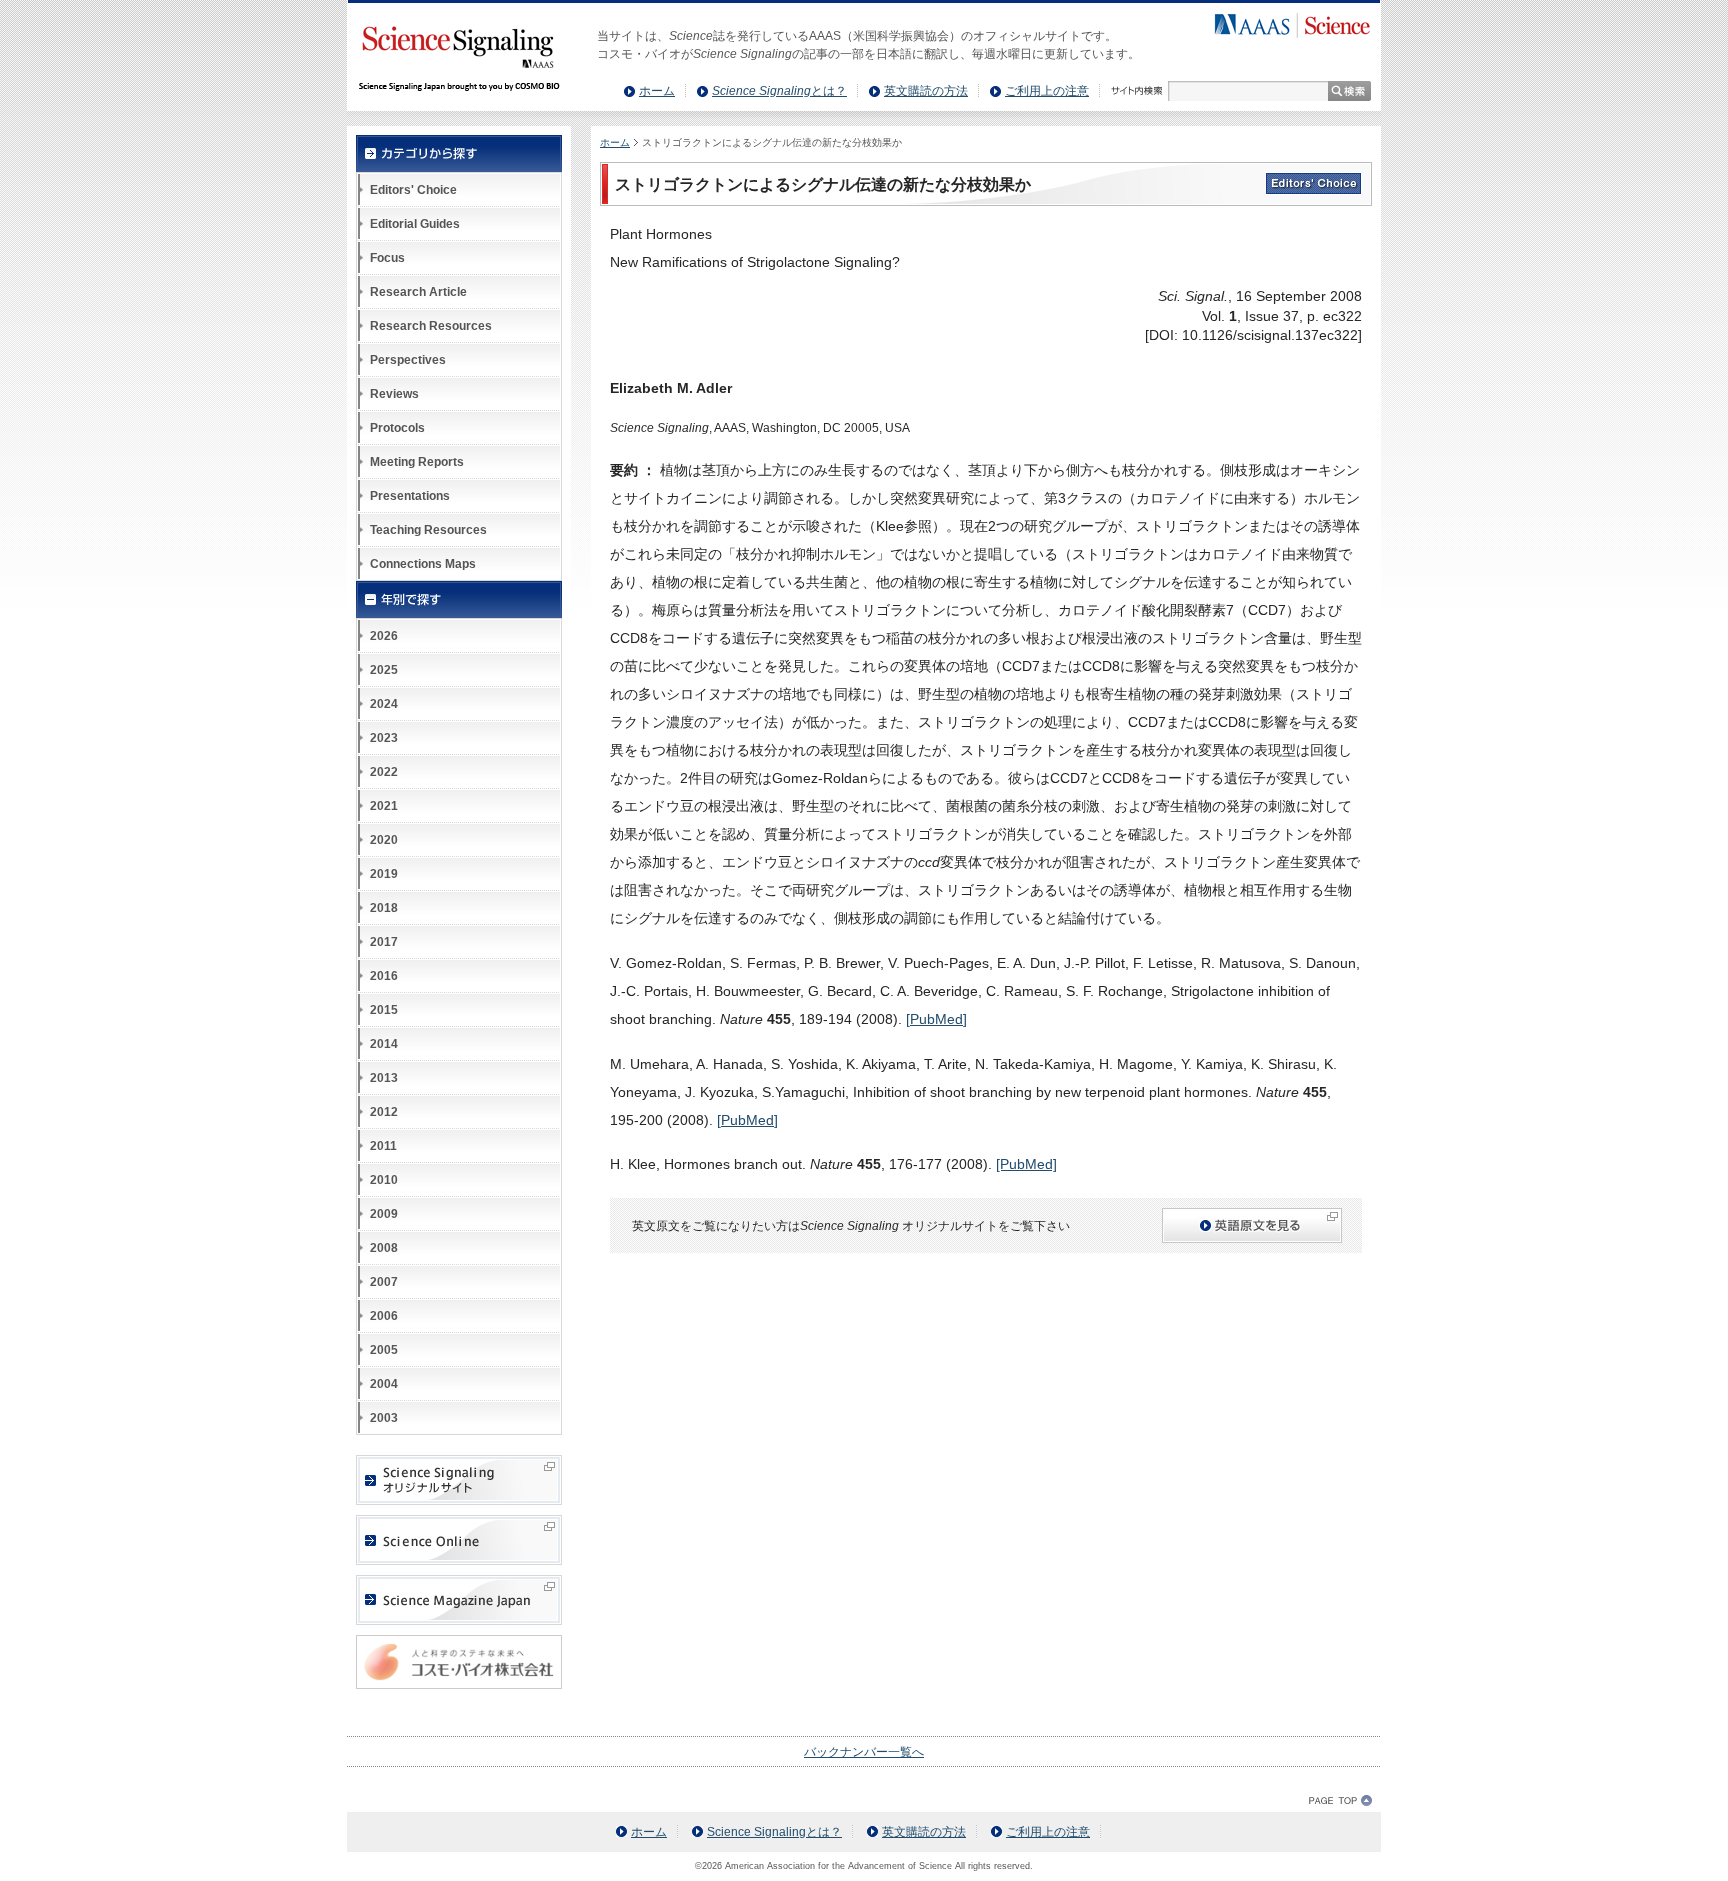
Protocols (397, 428)
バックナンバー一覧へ (864, 1752)
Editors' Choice (413, 190)
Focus (387, 258)
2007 (384, 1282)
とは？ (779, 91)
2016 (384, 976)
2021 (384, 806)
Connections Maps (423, 564)
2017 (384, 942)
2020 (384, 840)
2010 (384, 1180)
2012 (384, 1112)
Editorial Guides (415, 224)
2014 (384, 1044)
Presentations (410, 496)
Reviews (394, 394)
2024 (384, 704)
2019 (384, 874)
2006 (384, 1316)
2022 (384, 772)
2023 (384, 738)
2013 (384, 1078)
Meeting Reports (417, 462)
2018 (384, 908)
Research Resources (431, 326)
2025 (384, 670)
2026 (384, 636)
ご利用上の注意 (1047, 91)
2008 (384, 1248)
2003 (384, 1418)
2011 (383, 1146)
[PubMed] (936, 1019)
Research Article (418, 292)
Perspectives (408, 360)
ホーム (657, 91)
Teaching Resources (428, 530)
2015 (384, 1010)
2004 (384, 1384)
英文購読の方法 (926, 91)
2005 (384, 1350)
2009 (384, 1214)
